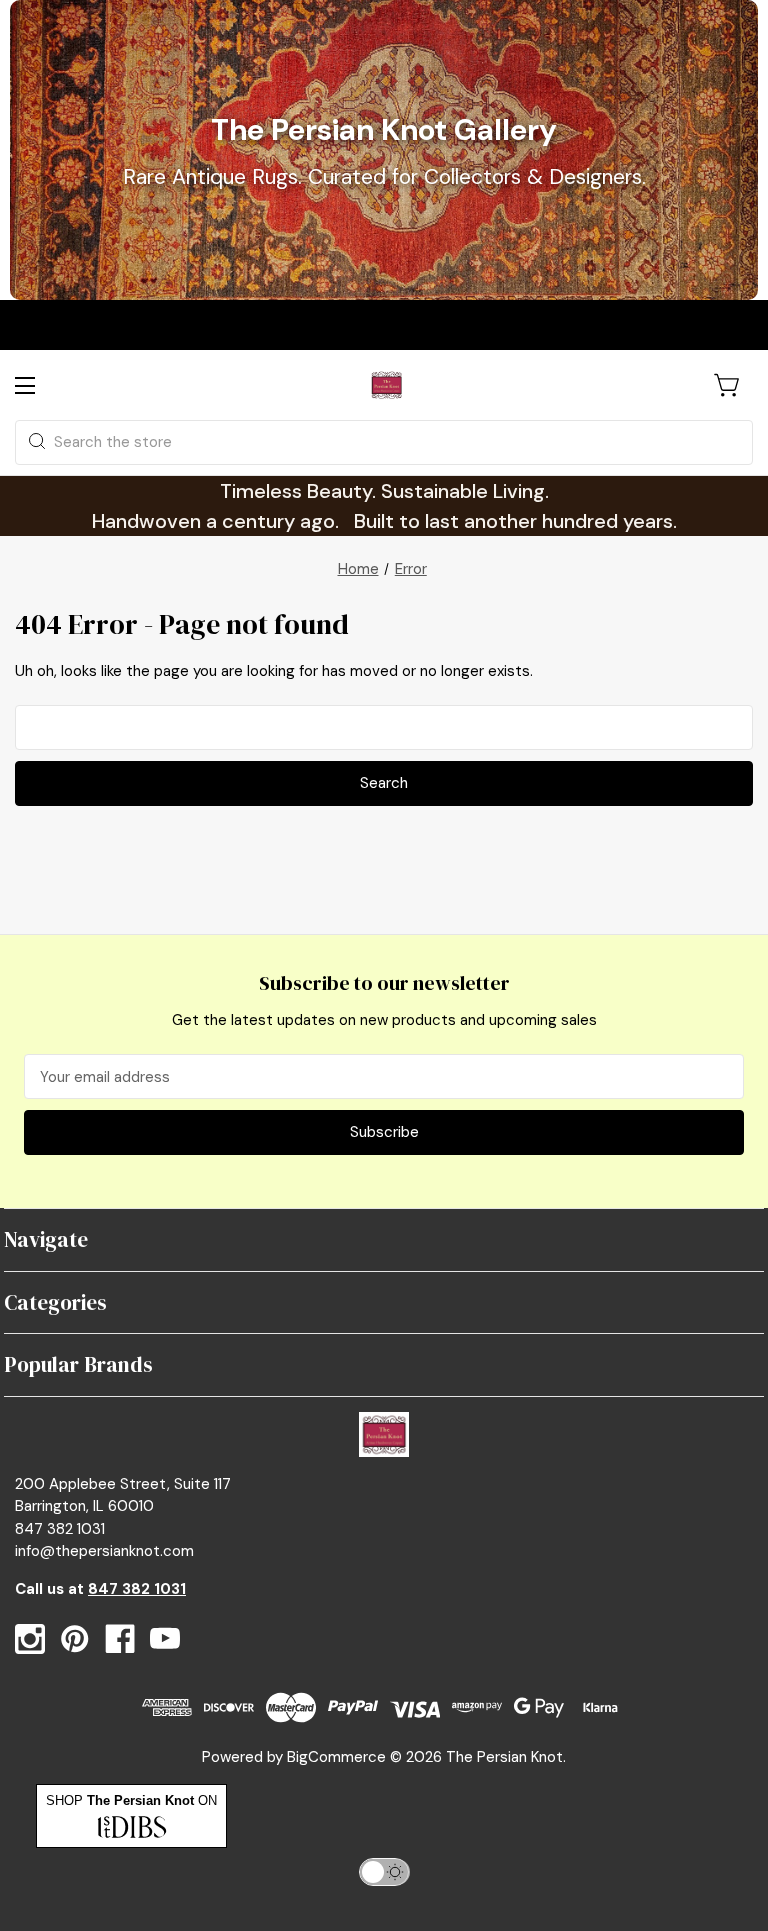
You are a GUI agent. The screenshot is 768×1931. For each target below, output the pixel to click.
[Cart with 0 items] (728, 385)
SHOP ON (131, 1800)
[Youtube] (165, 1639)
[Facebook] (120, 1639)
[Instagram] (30, 1639)
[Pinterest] (75, 1639)
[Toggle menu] (42, 385)
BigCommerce (336, 1757)
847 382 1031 (137, 1589)
